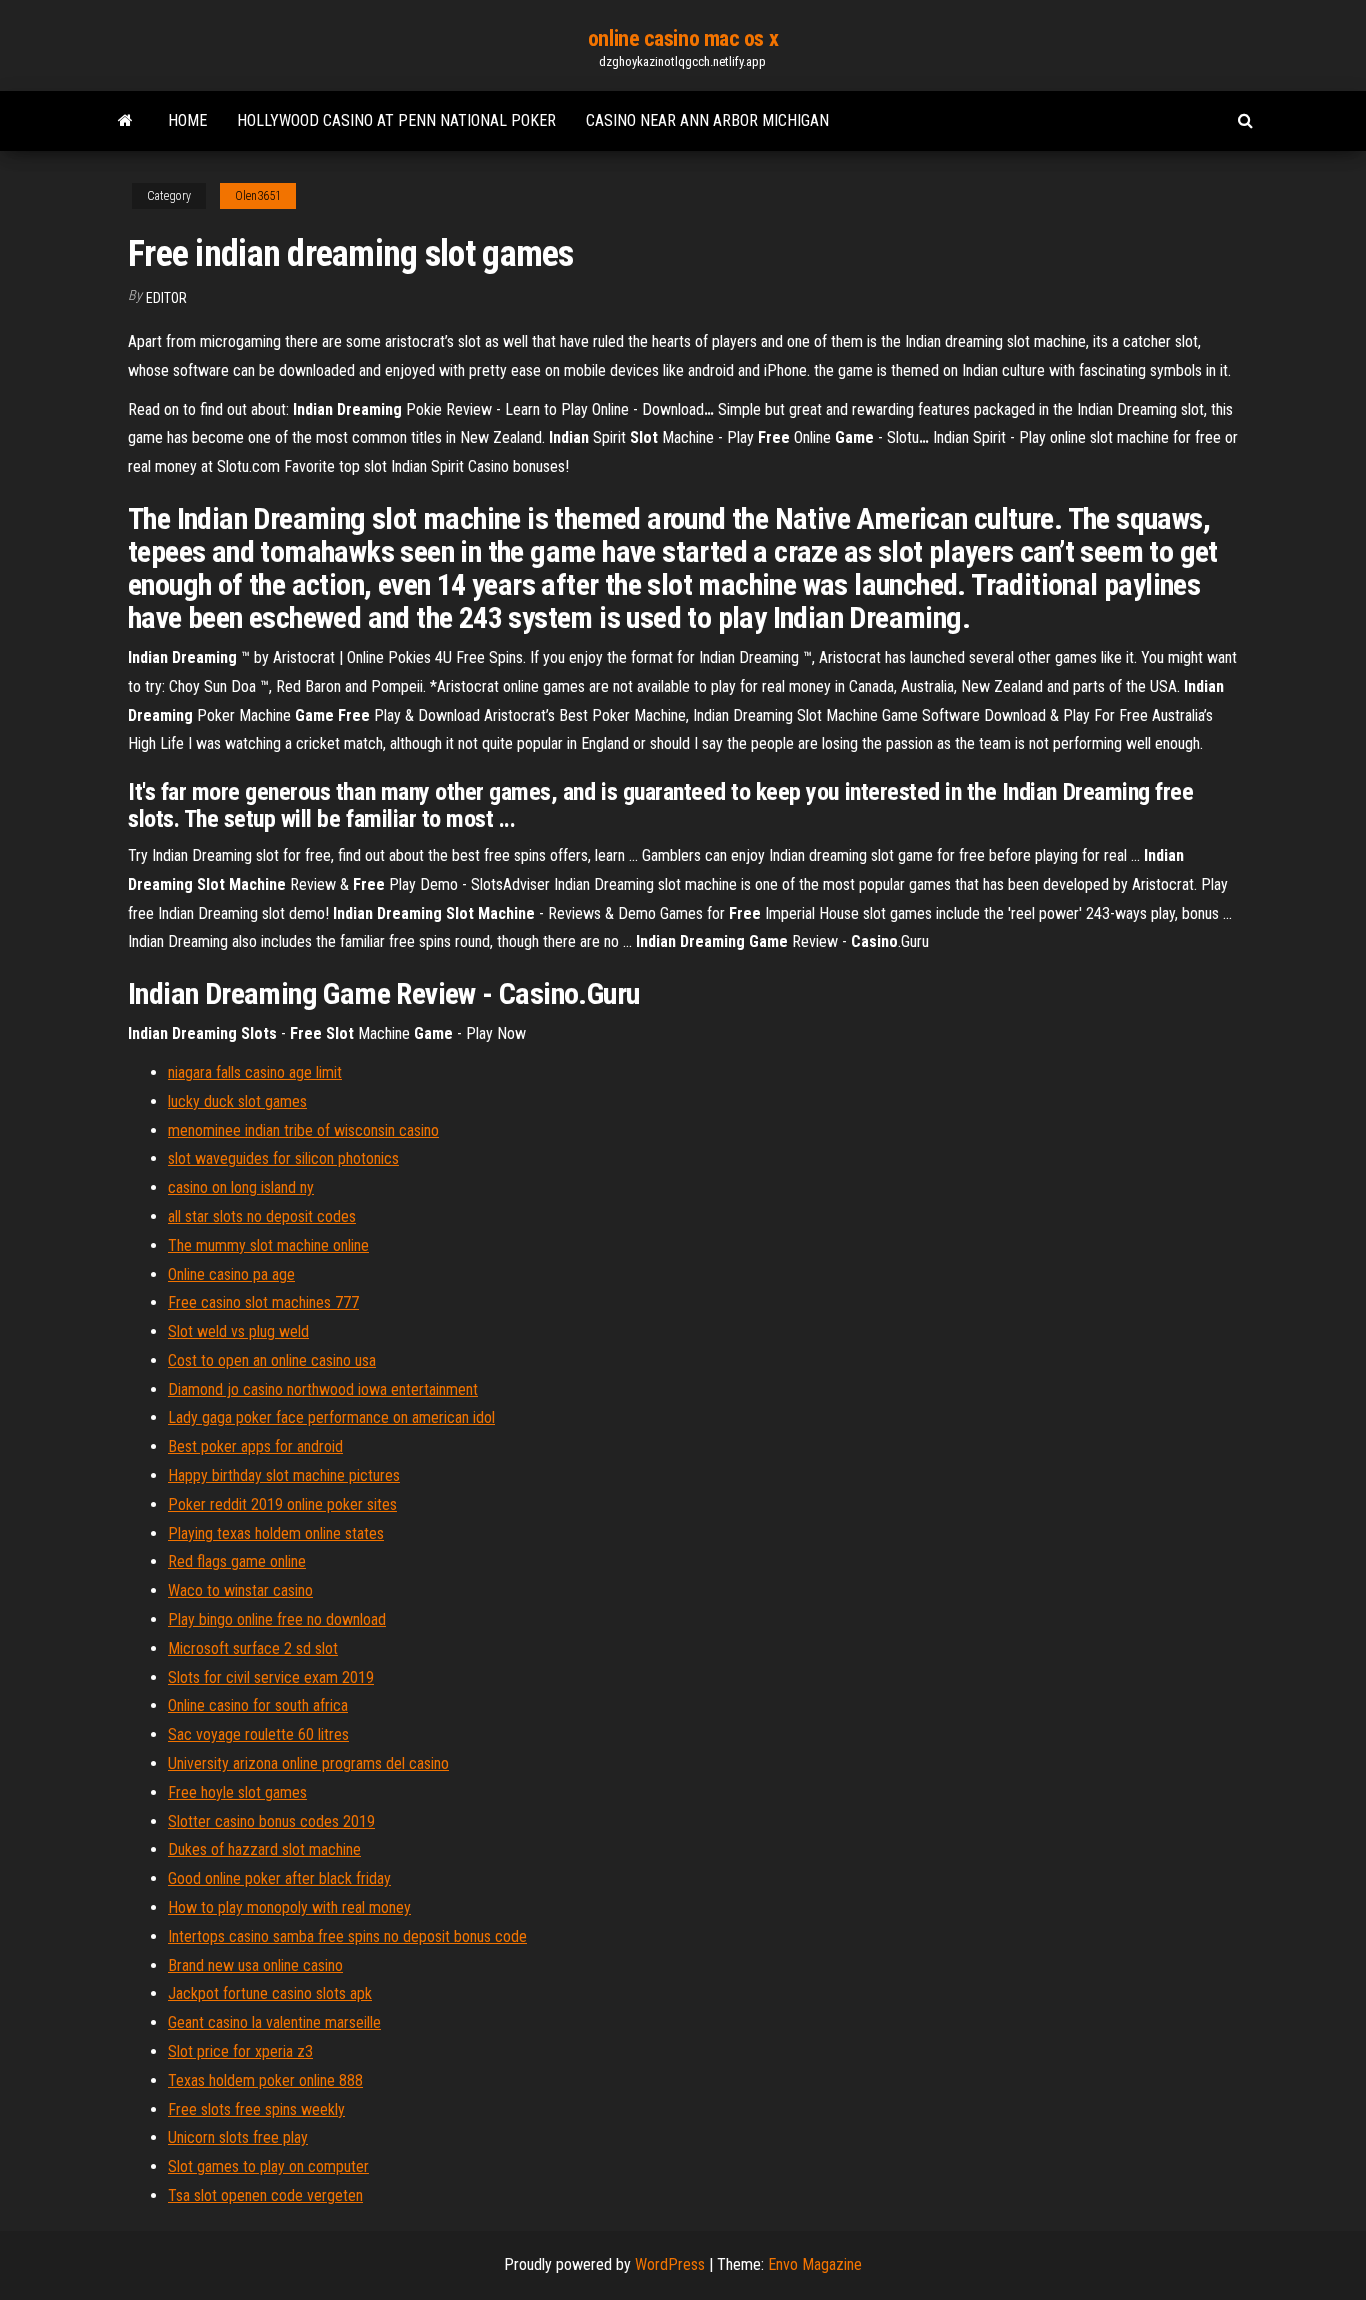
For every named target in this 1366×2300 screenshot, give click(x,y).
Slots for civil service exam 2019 (271, 1677)
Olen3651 (258, 196)
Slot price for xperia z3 (240, 2051)
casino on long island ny (241, 1187)
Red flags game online (237, 1561)
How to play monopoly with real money (289, 1907)
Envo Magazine (815, 2264)
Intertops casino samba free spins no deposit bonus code (347, 1936)
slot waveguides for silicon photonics (283, 1158)
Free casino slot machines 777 (263, 1302)
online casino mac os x (683, 38)
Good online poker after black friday (279, 1878)
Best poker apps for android (255, 1446)
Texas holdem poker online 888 (265, 2080)
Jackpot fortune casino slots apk (270, 1993)
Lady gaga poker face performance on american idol (331, 1417)
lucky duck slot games (237, 1101)
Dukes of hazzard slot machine (264, 1849)
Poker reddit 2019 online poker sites (282, 1504)
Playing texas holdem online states (276, 1533)
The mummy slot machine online (268, 1245)
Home (187, 120)
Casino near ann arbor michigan (707, 120)
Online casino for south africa (258, 1705)
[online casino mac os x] (125, 121)
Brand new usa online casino (255, 1965)
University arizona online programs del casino (308, 1763)
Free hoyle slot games (237, 1792)
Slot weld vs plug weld (238, 1331)
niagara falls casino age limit (255, 1072)
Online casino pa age (231, 1274)
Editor (166, 298)
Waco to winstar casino (240, 1590)
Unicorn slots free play (238, 2137)
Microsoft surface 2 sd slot (253, 1648)
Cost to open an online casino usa (272, 1360)
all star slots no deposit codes (262, 1216)
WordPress (670, 2264)
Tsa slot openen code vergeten (265, 2195)
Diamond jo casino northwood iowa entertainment (323, 1389)
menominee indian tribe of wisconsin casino (303, 1130)
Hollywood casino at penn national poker (396, 120)
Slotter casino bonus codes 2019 (271, 1821)
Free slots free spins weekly (256, 2109)
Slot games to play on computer (268, 2166)
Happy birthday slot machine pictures (284, 1475)
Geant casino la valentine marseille (274, 2022)
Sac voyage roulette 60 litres (258, 1734)
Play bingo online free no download (277, 1619)
